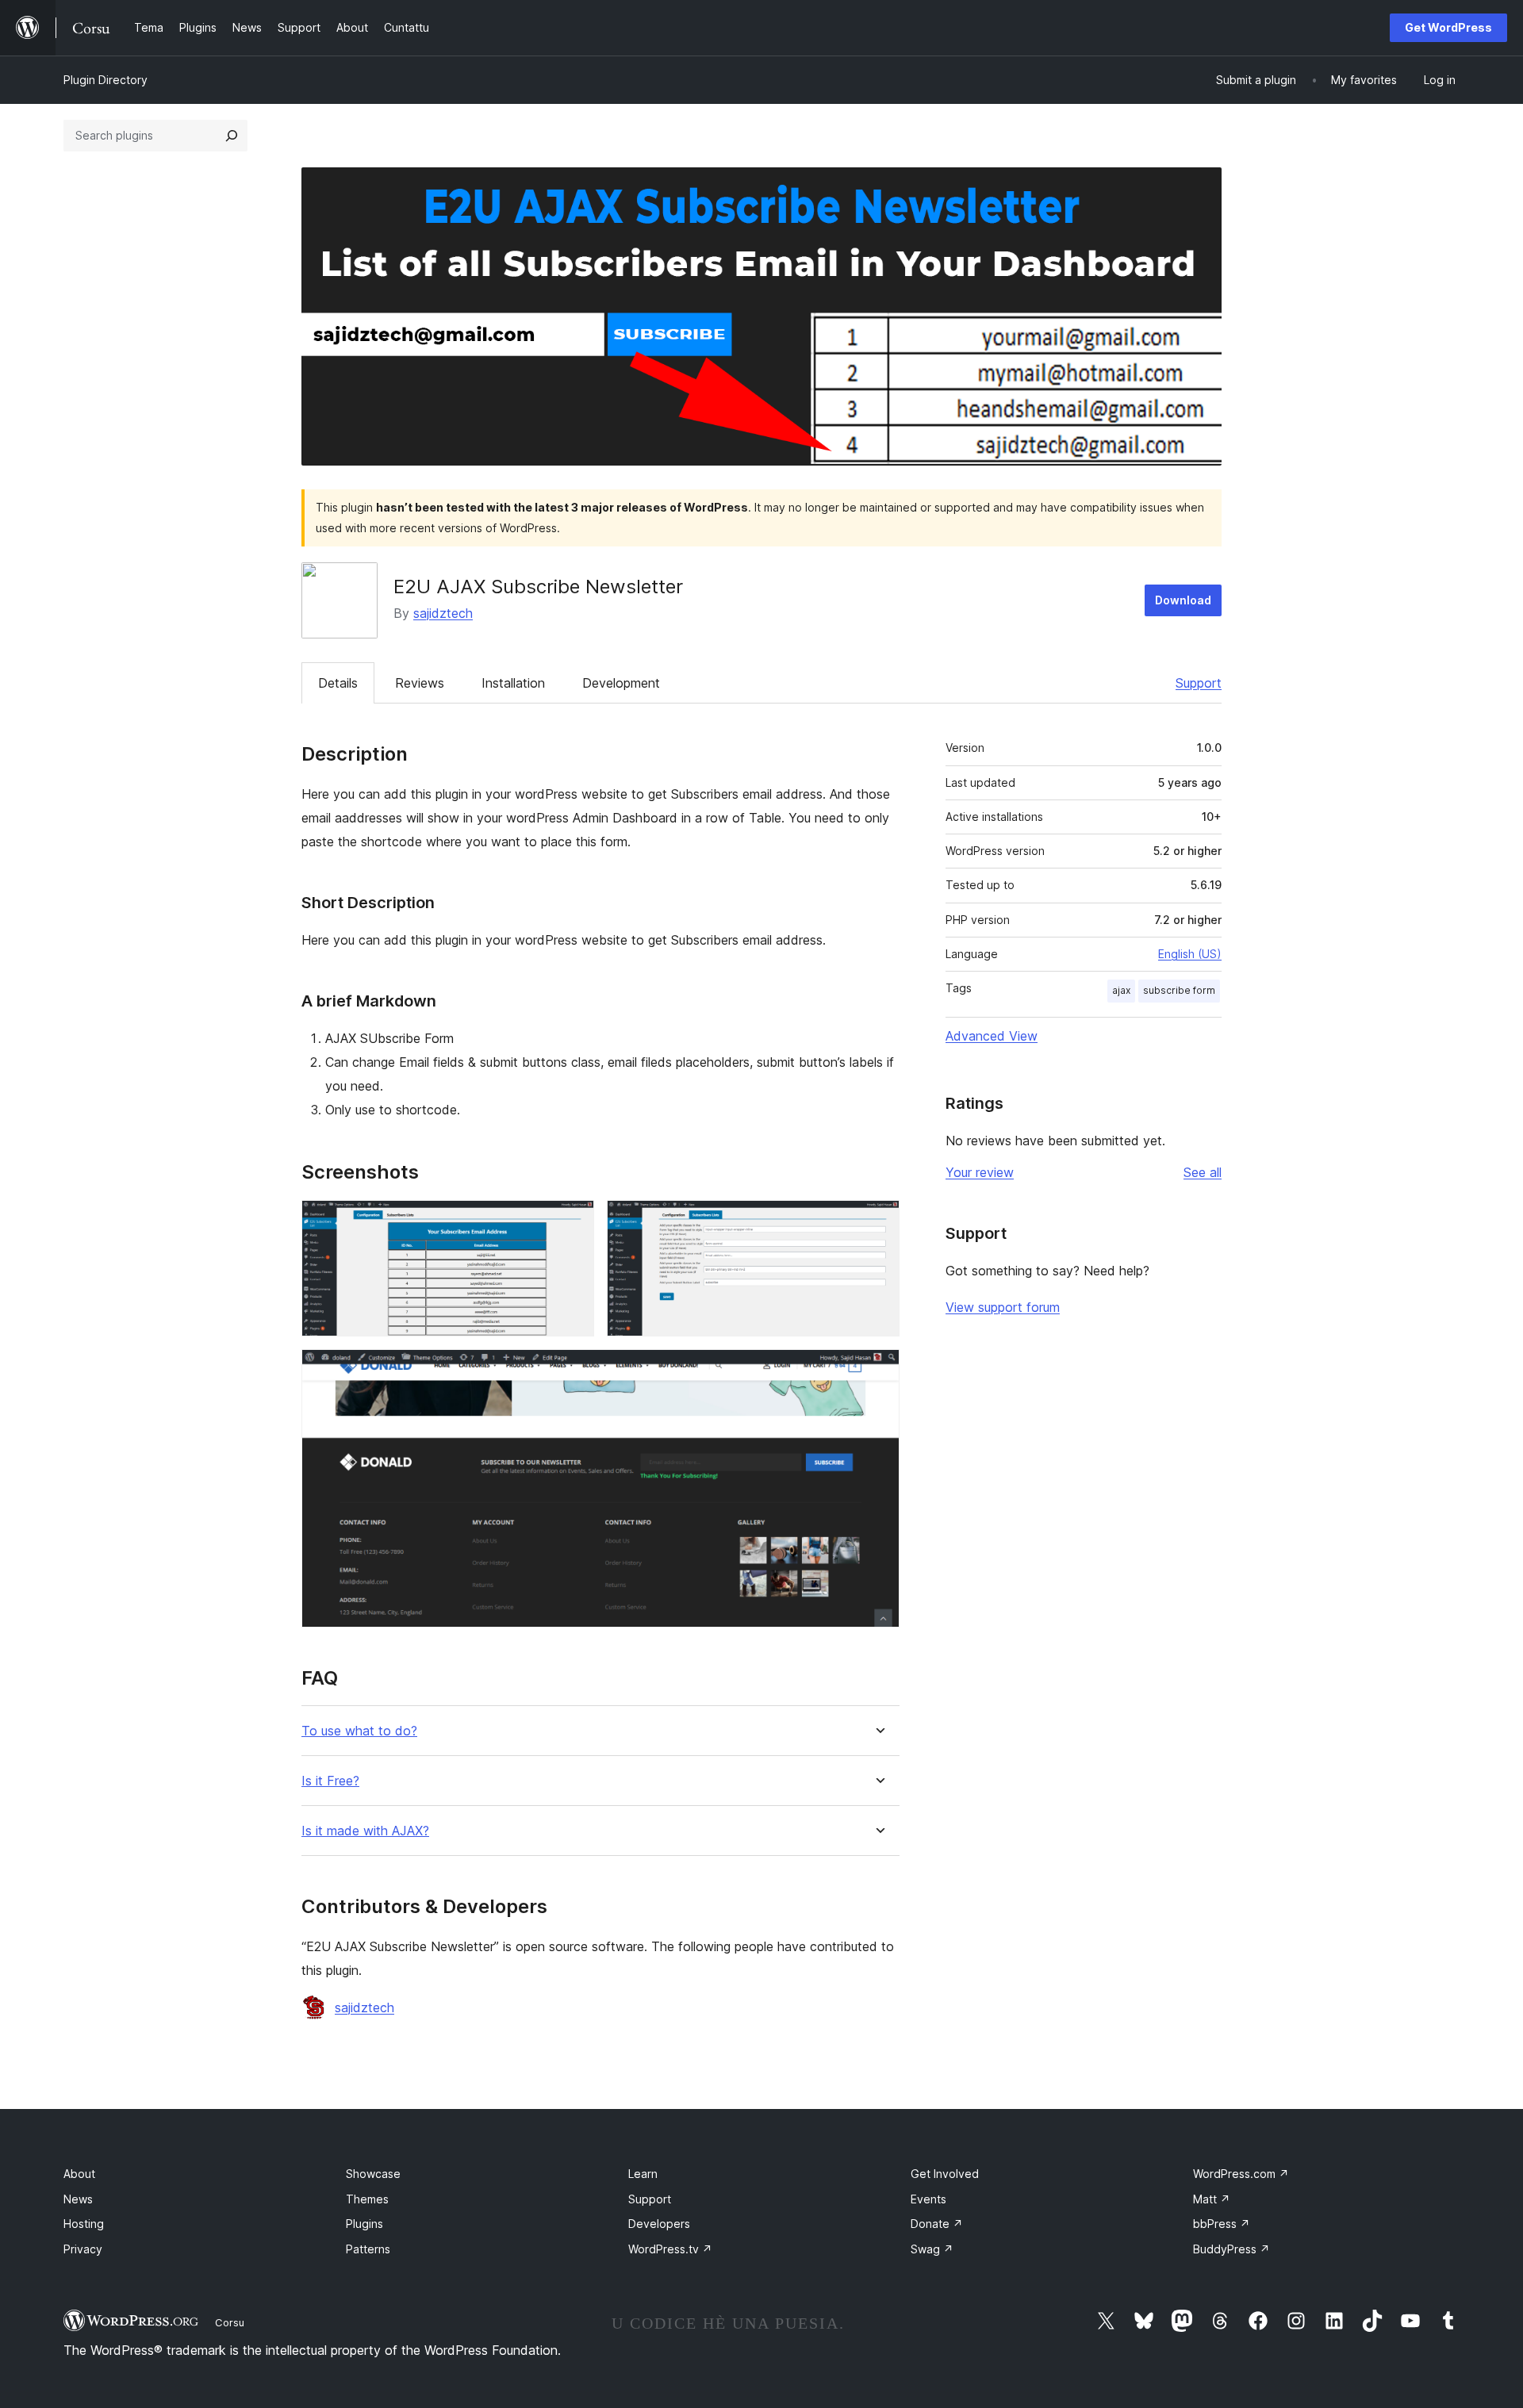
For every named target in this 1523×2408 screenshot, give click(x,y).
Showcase (373, 2174)
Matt (1212, 2199)
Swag (932, 2249)
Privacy (83, 2249)
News (78, 2199)
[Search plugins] (232, 136)
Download (1183, 600)
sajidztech (443, 613)
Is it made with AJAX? (365, 1831)
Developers (659, 2224)
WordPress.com (1241, 2174)
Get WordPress (1448, 27)
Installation (513, 683)
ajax (1121, 990)
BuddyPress (1231, 2249)
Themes (367, 2199)
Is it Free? (330, 1781)
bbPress (1222, 2224)
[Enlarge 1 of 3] (573, 1221)
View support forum (1003, 1307)
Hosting (84, 2224)
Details (338, 683)
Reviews (420, 683)
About (79, 2174)
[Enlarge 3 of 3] (878, 1371)
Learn (643, 2174)
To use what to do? (359, 1731)
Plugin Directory (105, 80)
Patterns (368, 2249)
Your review (980, 1172)
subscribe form (1179, 990)
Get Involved (945, 2174)
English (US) (1190, 954)
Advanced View (992, 1036)
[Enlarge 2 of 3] (878, 1221)
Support (1199, 683)
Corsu (230, 2322)
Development (621, 683)
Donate (937, 2224)
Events (928, 2199)
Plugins (364, 2224)
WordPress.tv (670, 2249)
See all (1203, 1172)
